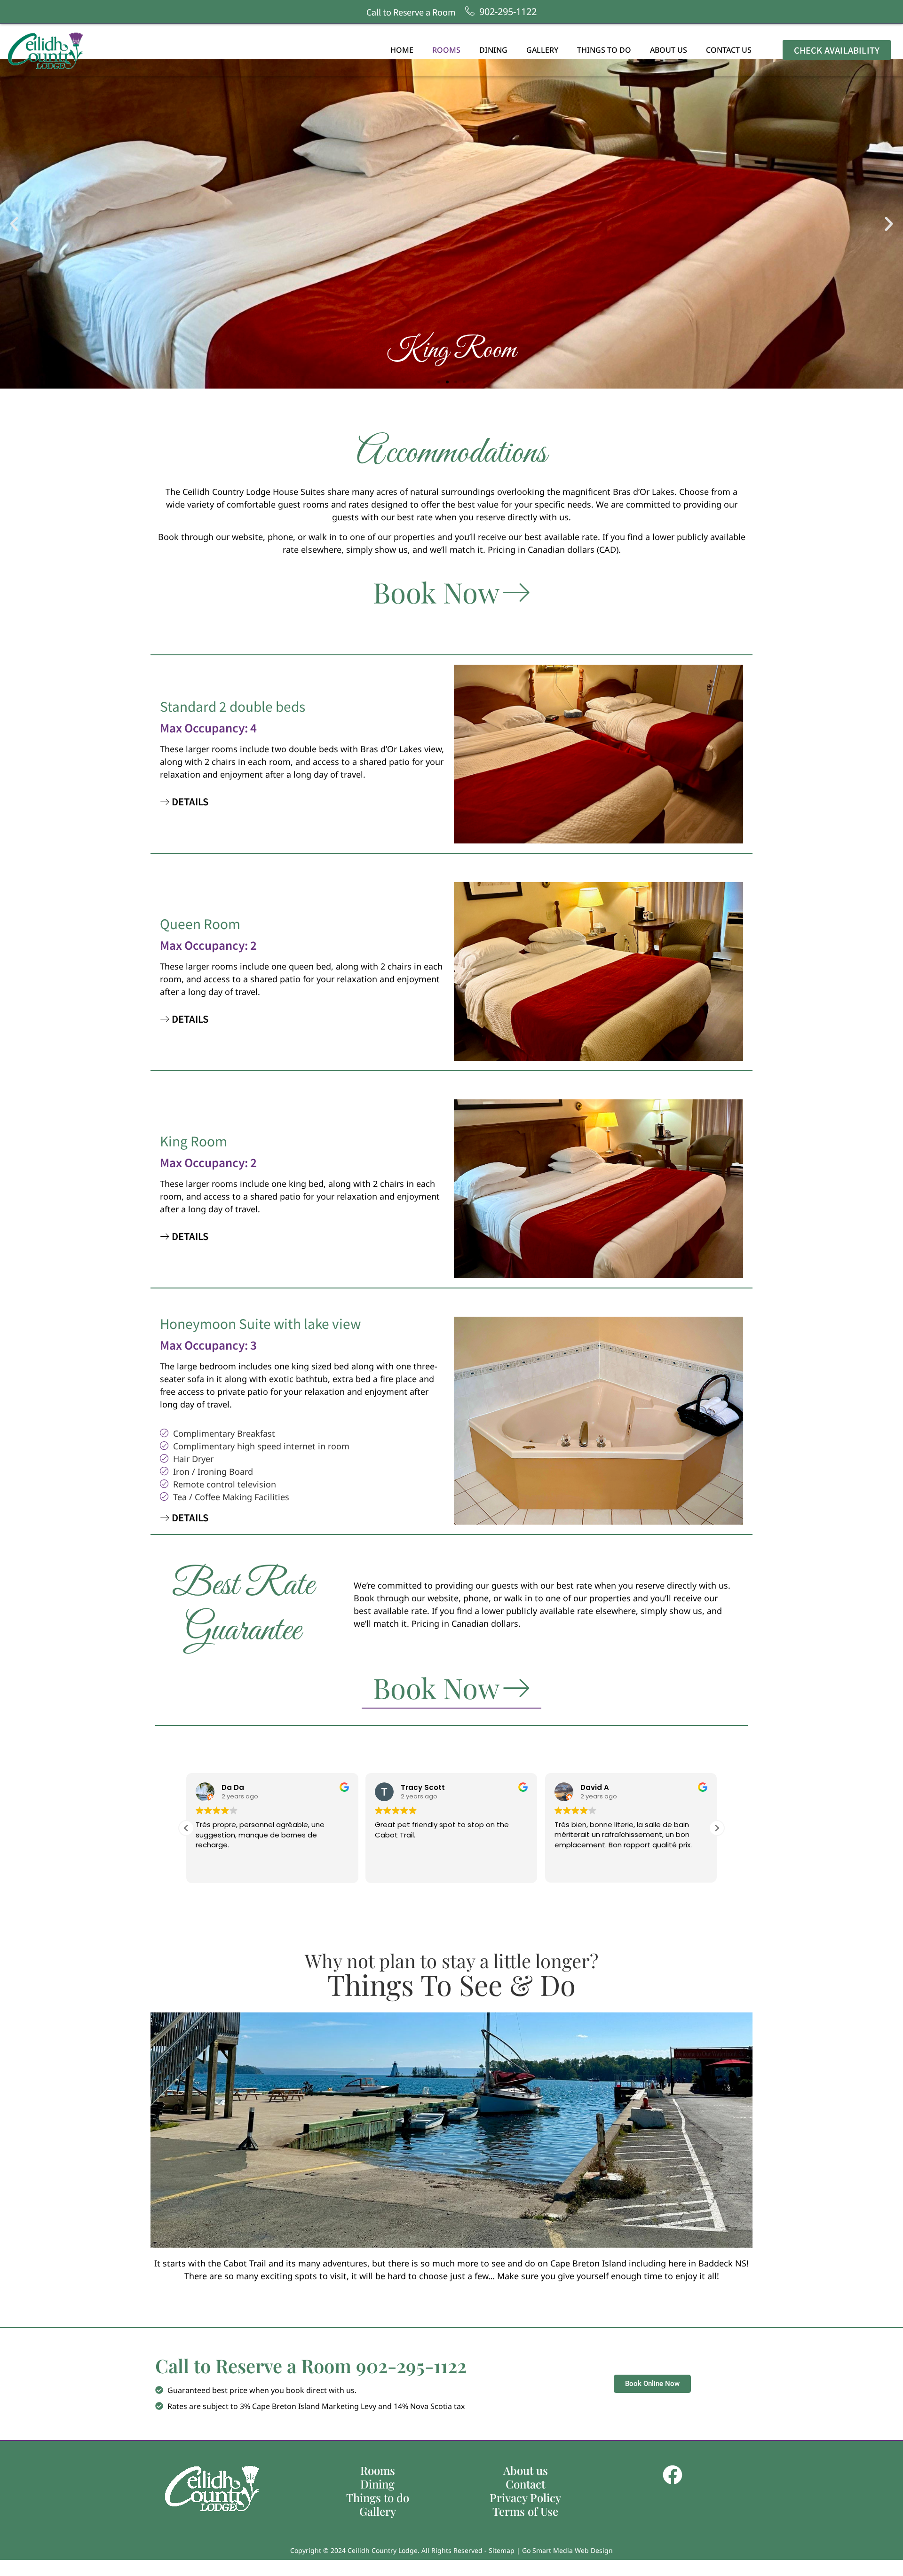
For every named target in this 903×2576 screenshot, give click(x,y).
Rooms (446, 50)
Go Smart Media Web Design (567, 2550)
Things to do (604, 50)
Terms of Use (525, 2511)
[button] (14, 224)
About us (669, 50)
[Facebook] (673, 2475)
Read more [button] (572, 1869)
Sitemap (502, 2550)
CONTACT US (729, 50)
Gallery (542, 50)
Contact (525, 2484)
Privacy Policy (525, 2498)
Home (402, 50)
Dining (493, 50)
